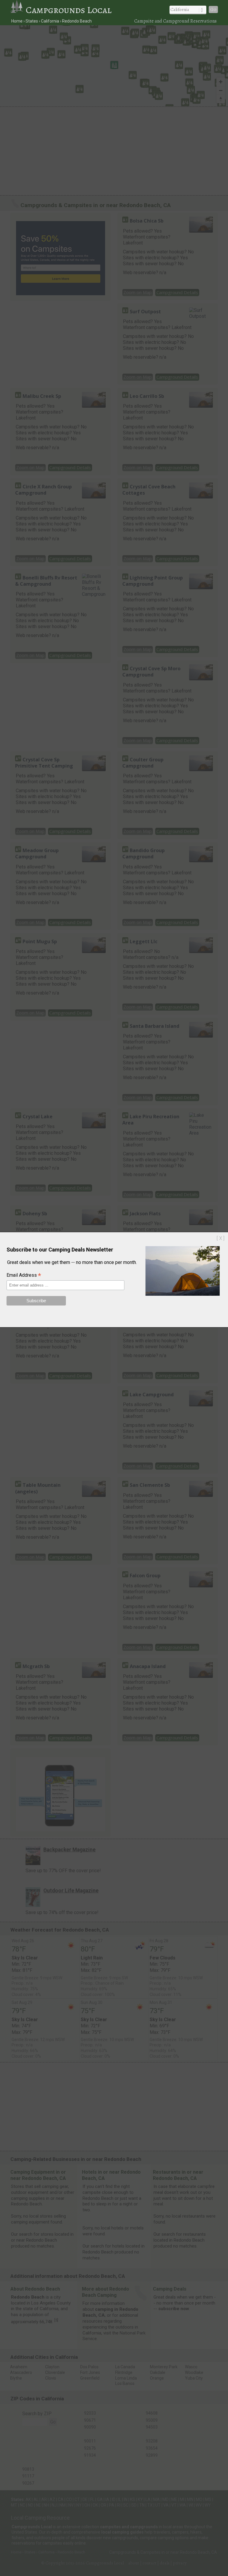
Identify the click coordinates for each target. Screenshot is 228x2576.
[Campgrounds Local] (18, 10)
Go (213, 9)
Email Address (24, 1276)
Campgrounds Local (69, 10)
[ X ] (221, 1238)
